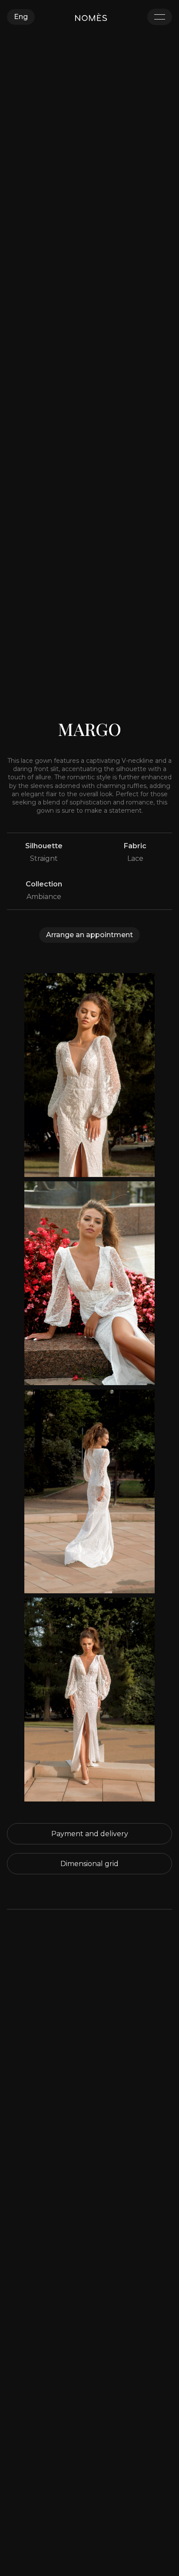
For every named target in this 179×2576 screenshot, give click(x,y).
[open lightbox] (89, 1075)
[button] (21, 17)
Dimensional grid (89, 1864)
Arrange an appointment (89, 935)
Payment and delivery (90, 1834)
